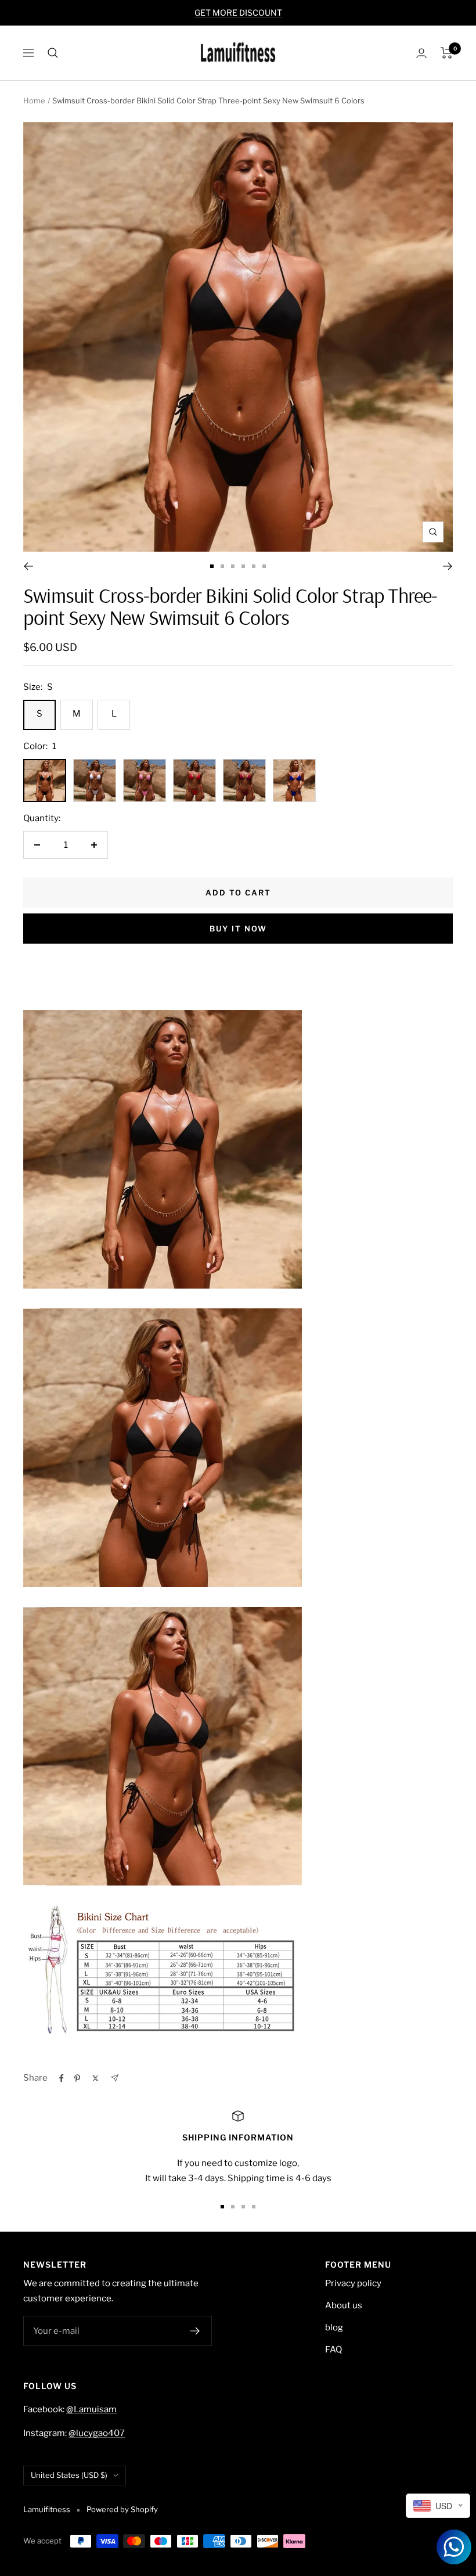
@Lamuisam (91, 2409)
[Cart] (447, 53)
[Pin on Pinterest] (77, 2078)
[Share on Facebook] (62, 2078)
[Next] (448, 566)
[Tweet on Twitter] (95, 2078)
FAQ (333, 2350)
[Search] (53, 53)
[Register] (195, 2331)
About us (344, 2305)
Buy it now (238, 929)
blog (334, 2327)
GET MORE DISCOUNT (238, 12)
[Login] (421, 53)
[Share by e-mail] (115, 2078)
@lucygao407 (97, 2433)
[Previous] (28, 566)
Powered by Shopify (122, 2509)
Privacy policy (353, 2283)
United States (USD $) (69, 2475)
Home (34, 100)
